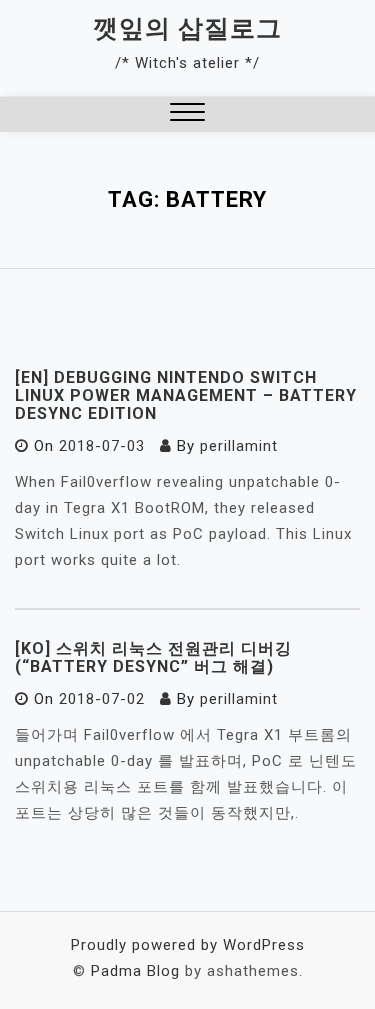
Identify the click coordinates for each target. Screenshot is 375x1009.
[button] (187, 114)
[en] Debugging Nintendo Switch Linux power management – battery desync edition (186, 395)
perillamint (239, 446)
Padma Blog (135, 971)
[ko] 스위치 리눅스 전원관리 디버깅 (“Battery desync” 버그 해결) (153, 657)
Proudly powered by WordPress (188, 945)
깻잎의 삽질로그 (187, 28)
